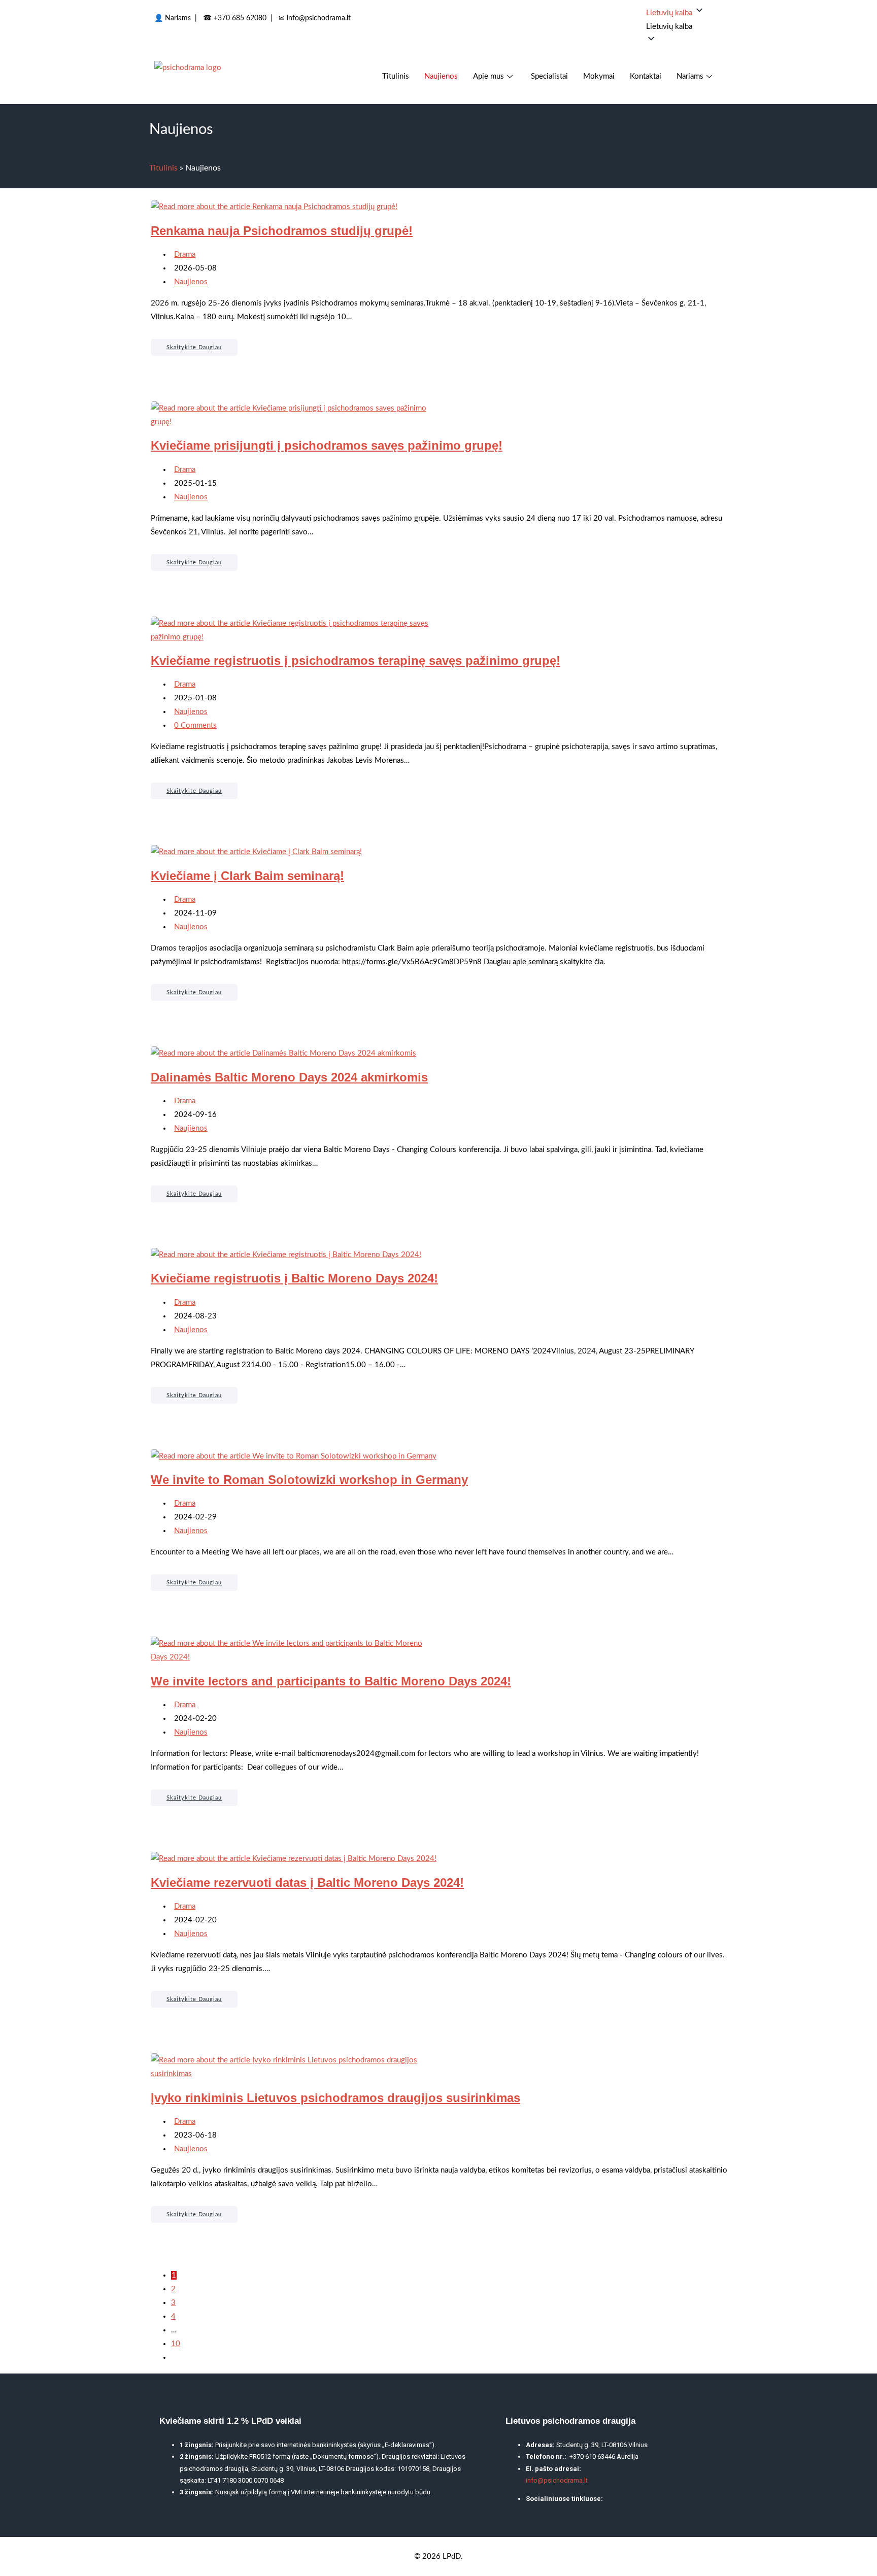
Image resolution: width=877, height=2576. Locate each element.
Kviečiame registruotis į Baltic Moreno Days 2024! (294, 1278)
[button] (684, 27)
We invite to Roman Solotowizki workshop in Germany (309, 1480)
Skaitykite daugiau (202, 345)
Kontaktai (646, 76)
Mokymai (599, 76)
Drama (185, 255)
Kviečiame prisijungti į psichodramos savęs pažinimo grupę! (327, 445)
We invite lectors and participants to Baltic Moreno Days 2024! (331, 1681)
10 (176, 2344)
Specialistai (549, 76)
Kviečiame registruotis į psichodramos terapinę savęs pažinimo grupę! (356, 660)
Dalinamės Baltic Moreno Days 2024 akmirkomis (289, 1077)
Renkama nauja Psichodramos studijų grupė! (282, 231)
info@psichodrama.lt (319, 18)
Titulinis (396, 76)
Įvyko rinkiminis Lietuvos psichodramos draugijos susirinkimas (335, 2098)
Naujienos (441, 76)
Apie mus (488, 76)
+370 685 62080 (240, 18)
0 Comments (195, 725)
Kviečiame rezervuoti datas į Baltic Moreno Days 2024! (307, 1883)
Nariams (178, 18)
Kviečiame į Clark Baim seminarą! (247, 876)
